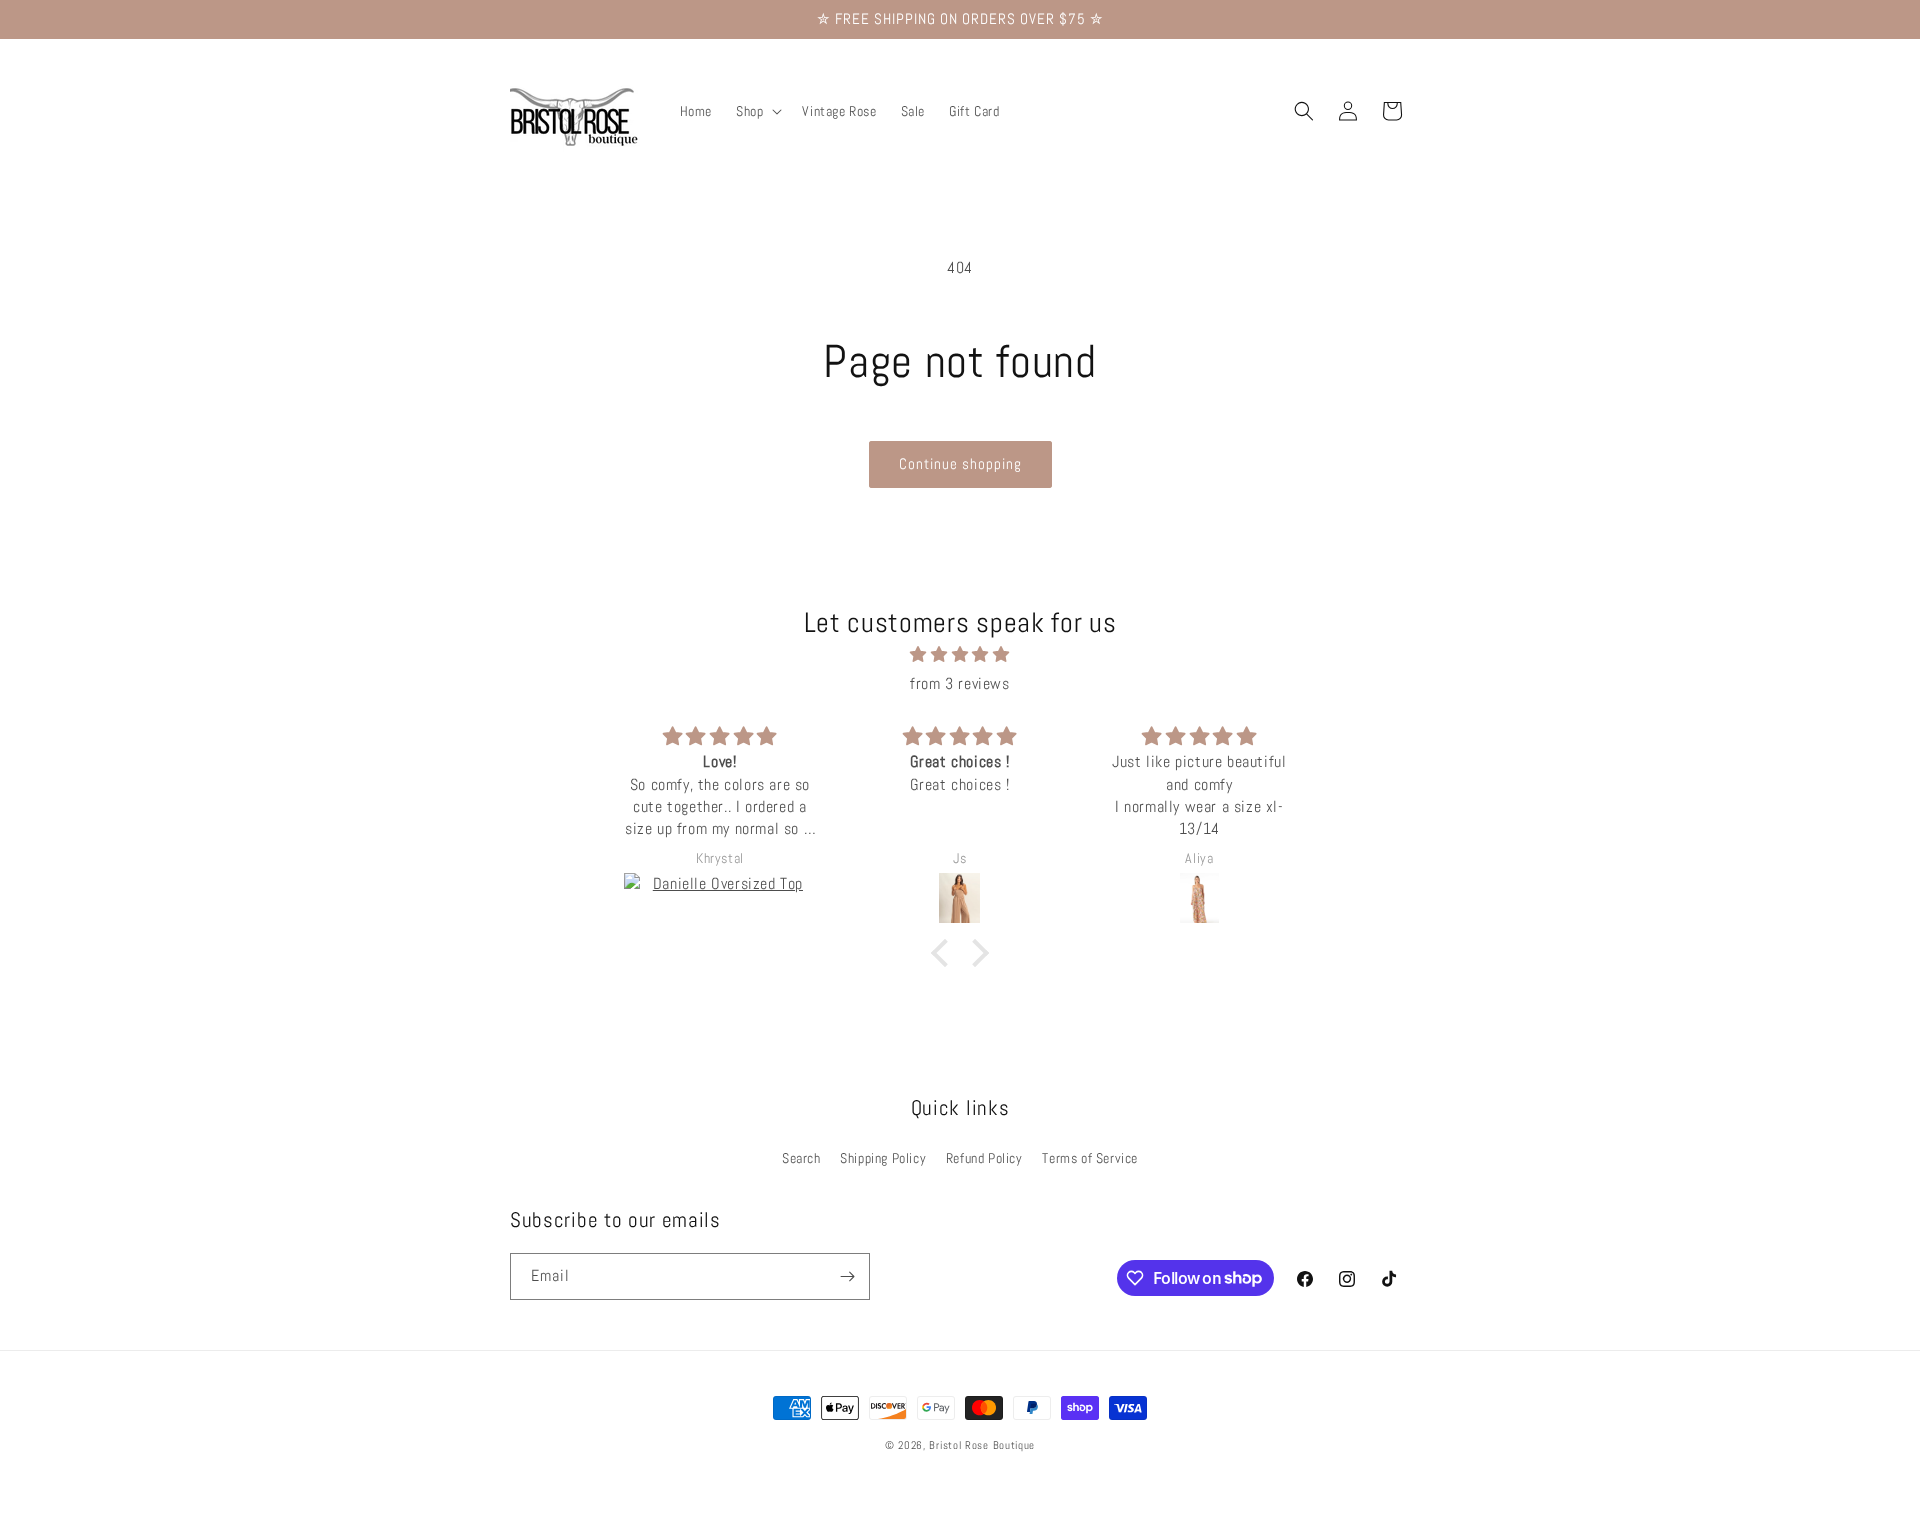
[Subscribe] (847, 1276)
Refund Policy (984, 1158)
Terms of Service (1090, 1158)
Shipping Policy (883, 1158)
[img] (960, 656)
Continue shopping (960, 463)
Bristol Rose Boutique (982, 1445)
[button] (757, 111)
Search (801, 1158)
